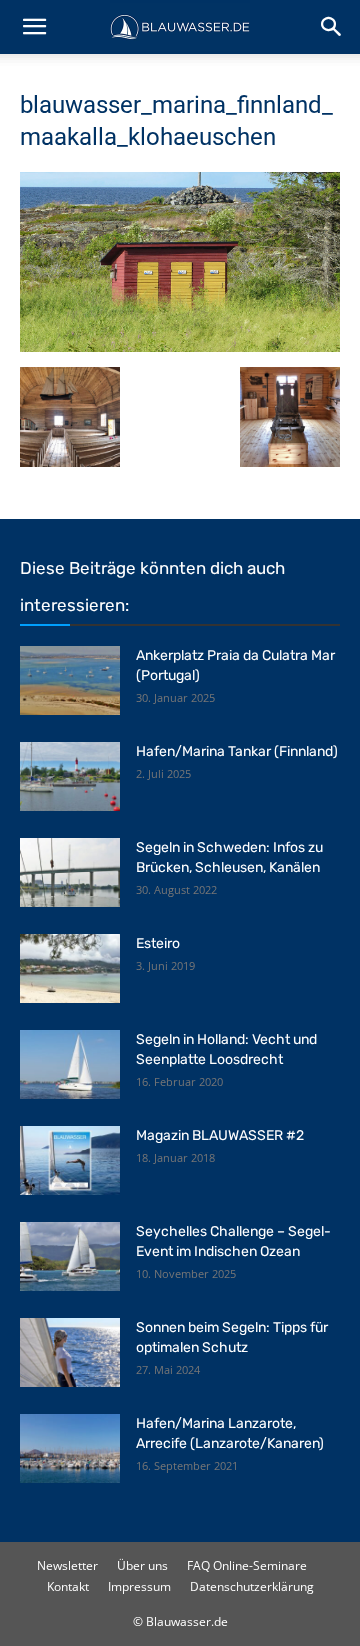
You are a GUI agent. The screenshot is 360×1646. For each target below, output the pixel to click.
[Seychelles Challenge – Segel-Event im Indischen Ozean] (70, 1256)
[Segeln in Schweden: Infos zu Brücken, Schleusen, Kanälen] (70, 872)
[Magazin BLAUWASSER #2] (70, 1160)
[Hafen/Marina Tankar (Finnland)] (70, 776)
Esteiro (158, 943)
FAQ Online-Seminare (247, 1565)
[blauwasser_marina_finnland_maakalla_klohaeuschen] (180, 346)
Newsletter (67, 1565)
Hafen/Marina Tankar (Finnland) (237, 751)
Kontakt (68, 1586)
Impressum (139, 1586)
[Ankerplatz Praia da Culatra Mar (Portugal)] (70, 680)
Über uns (142, 1565)
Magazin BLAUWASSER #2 (220, 1135)
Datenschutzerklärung (252, 1586)
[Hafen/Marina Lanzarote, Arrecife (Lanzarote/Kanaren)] (70, 1448)
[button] (34, 27)
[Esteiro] (70, 968)
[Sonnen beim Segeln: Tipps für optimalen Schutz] (70, 1352)
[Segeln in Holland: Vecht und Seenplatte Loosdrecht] (70, 1064)
